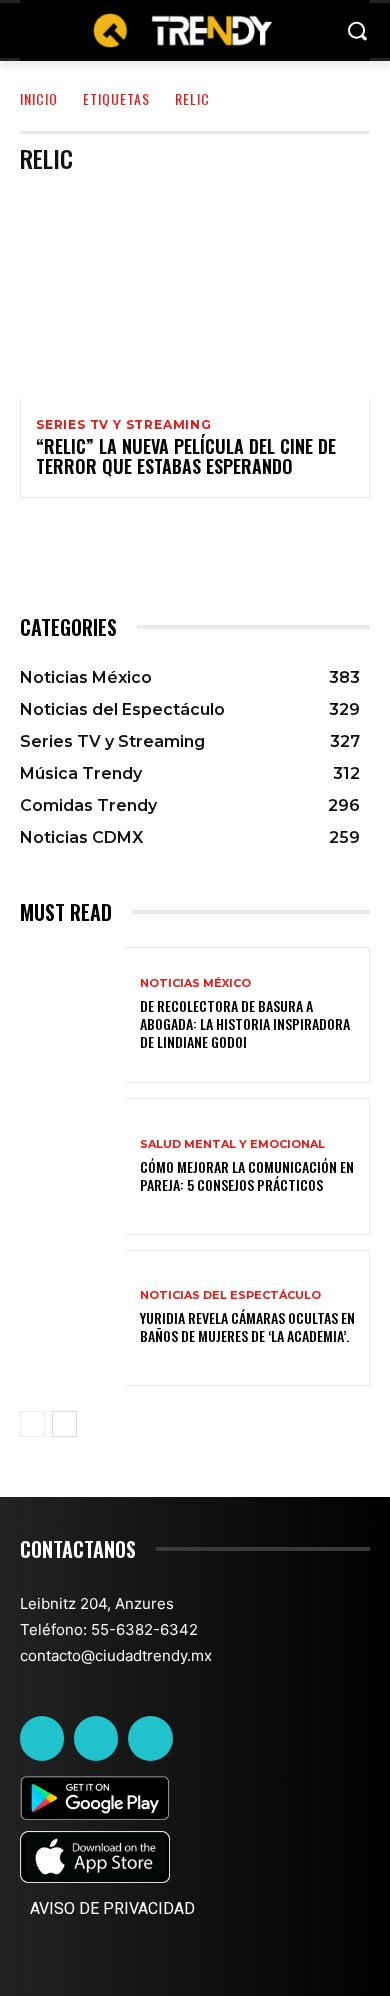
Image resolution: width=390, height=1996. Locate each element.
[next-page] (64, 1424)
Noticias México (195, 983)
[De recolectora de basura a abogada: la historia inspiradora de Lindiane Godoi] (72, 1015)
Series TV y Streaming (124, 425)
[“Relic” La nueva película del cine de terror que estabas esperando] (195, 294)
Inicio (39, 98)
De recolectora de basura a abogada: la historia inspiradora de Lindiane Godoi (245, 1023)
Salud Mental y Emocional (232, 1144)
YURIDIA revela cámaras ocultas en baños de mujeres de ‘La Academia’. (247, 1326)
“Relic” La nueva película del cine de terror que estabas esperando (186, 456)
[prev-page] (32, 1424)
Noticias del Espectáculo (230, 1295)
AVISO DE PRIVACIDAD (112, 1908)
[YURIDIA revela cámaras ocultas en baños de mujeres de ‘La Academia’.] (72, 1318)
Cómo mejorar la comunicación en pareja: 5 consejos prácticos (247, 1175)
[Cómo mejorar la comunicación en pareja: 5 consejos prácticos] (72, 1166)
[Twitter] (96, 1738)
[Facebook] (42, 1738)
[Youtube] (150, 1738)
